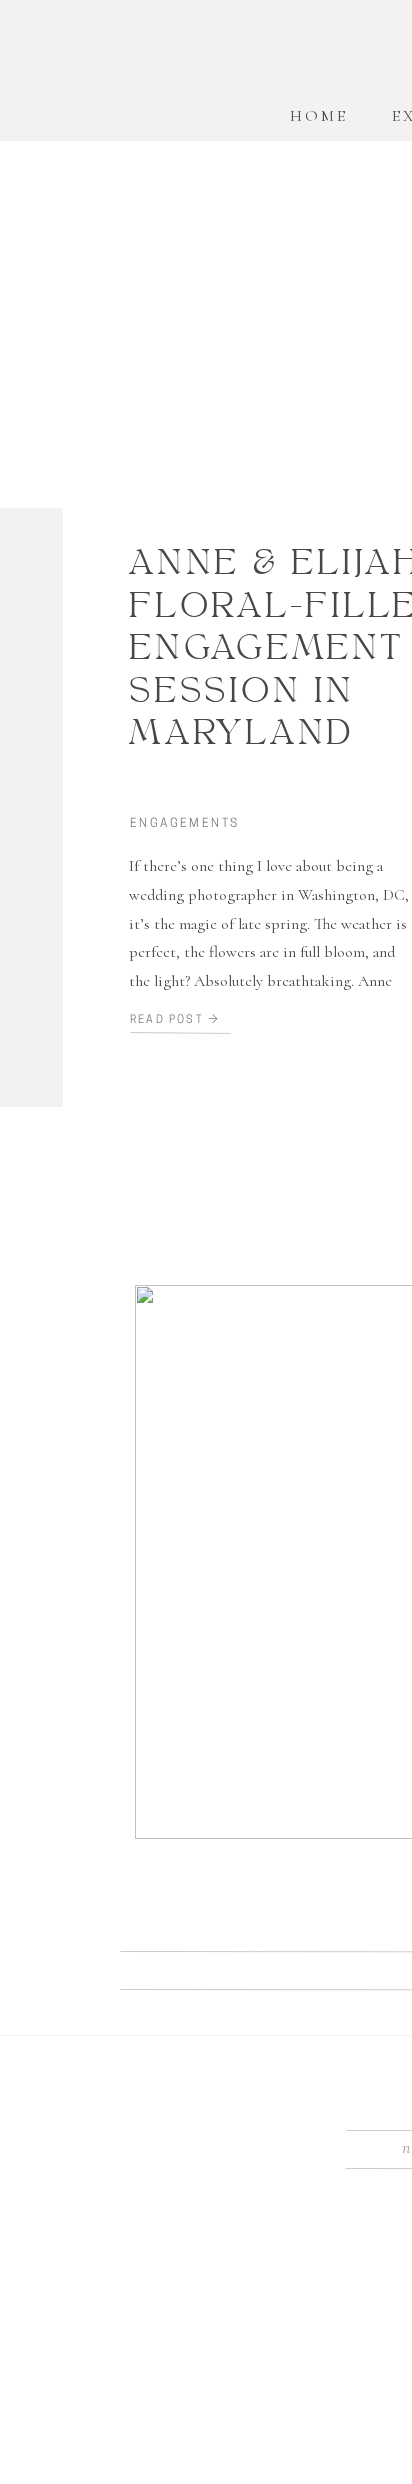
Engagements (184, 824)
